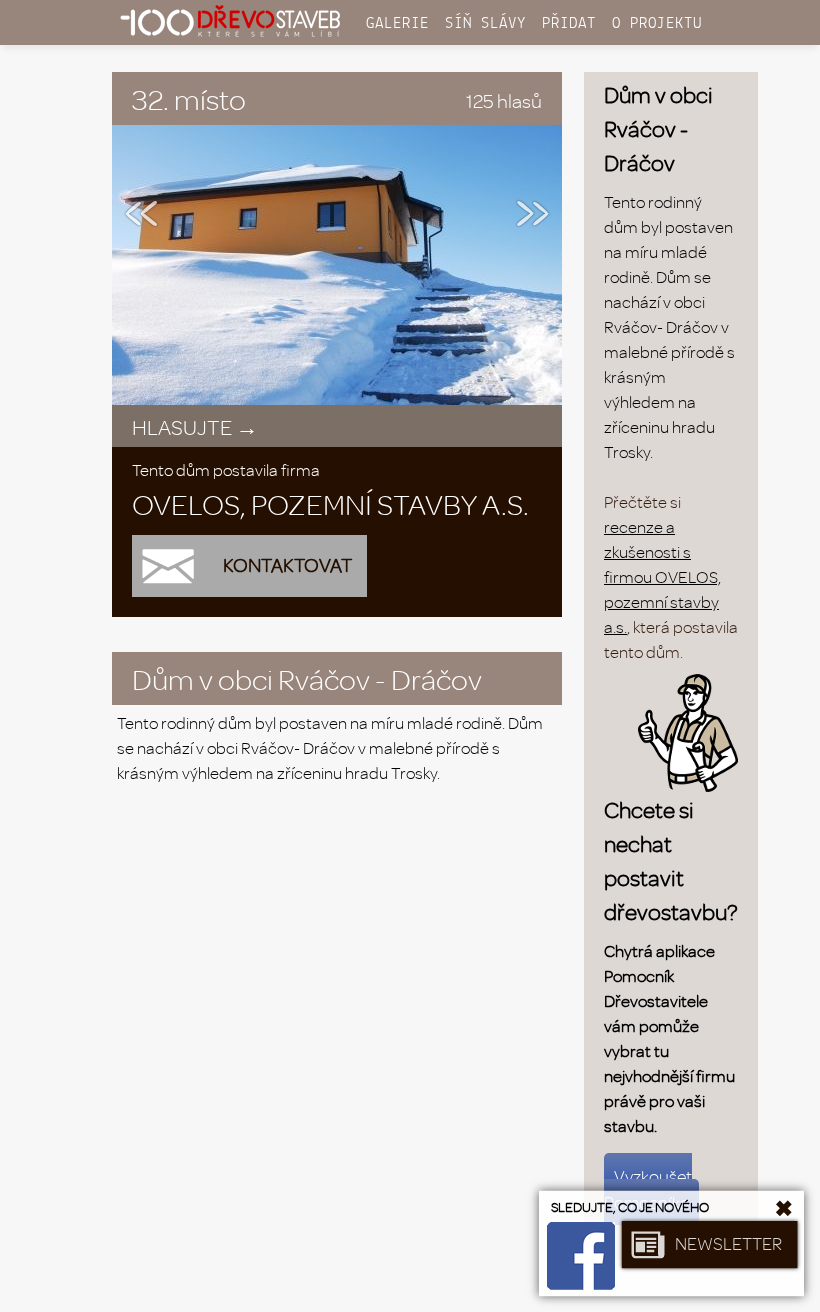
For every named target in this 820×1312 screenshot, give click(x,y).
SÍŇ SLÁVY (485, 23)
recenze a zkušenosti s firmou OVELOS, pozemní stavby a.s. (662, 576)
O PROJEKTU (657, 23)
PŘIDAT (569, 23)
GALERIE (397, 23)
